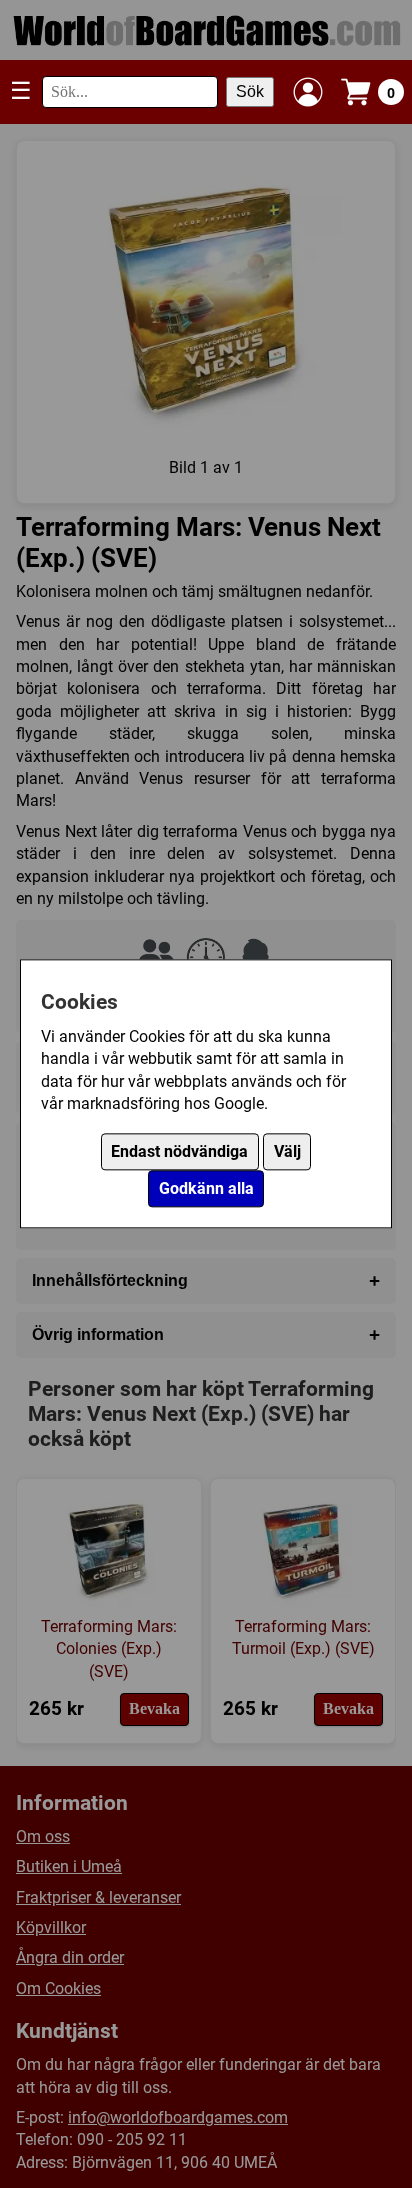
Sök (250, 91)
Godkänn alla (206, 1189)
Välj (287, 1152)
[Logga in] (308, 92)
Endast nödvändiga (179, 1152)
